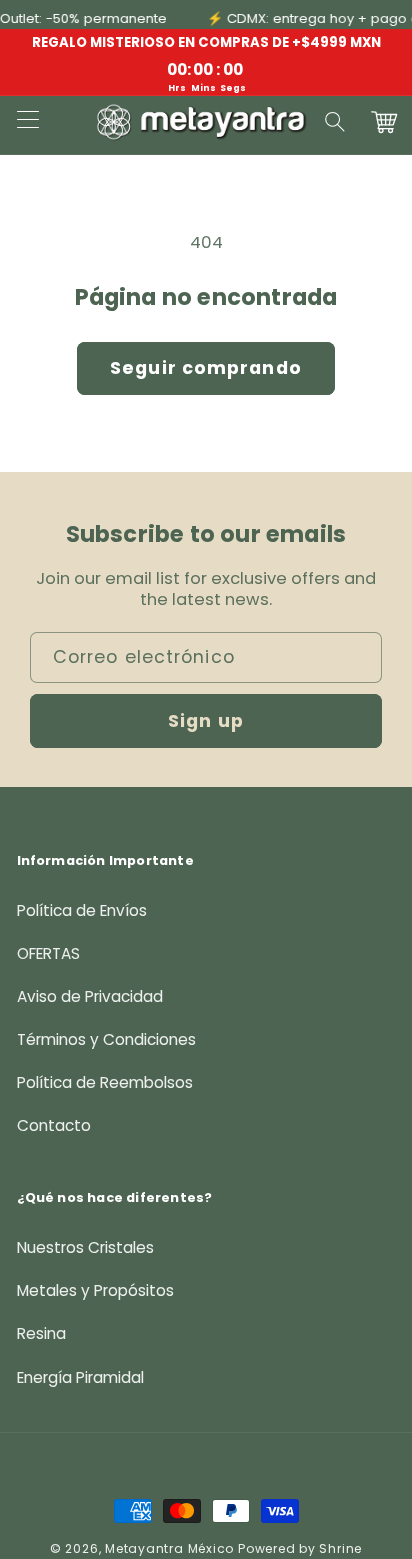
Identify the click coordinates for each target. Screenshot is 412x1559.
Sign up (206, 721)
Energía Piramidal (80, 1377)
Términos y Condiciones (106, 1039)
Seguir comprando (206, 368)
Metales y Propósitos (95, 1290)
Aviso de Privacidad (90, 996)
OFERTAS (48, 953)
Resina (41, 1333)
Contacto (54, 1125)
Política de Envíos (82, 910)
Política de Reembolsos (105, 1082)
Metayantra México (169, 1548)
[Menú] (27, 122)
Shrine (340, 1548)
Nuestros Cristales (85, 1247)
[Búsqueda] (336, 122)
